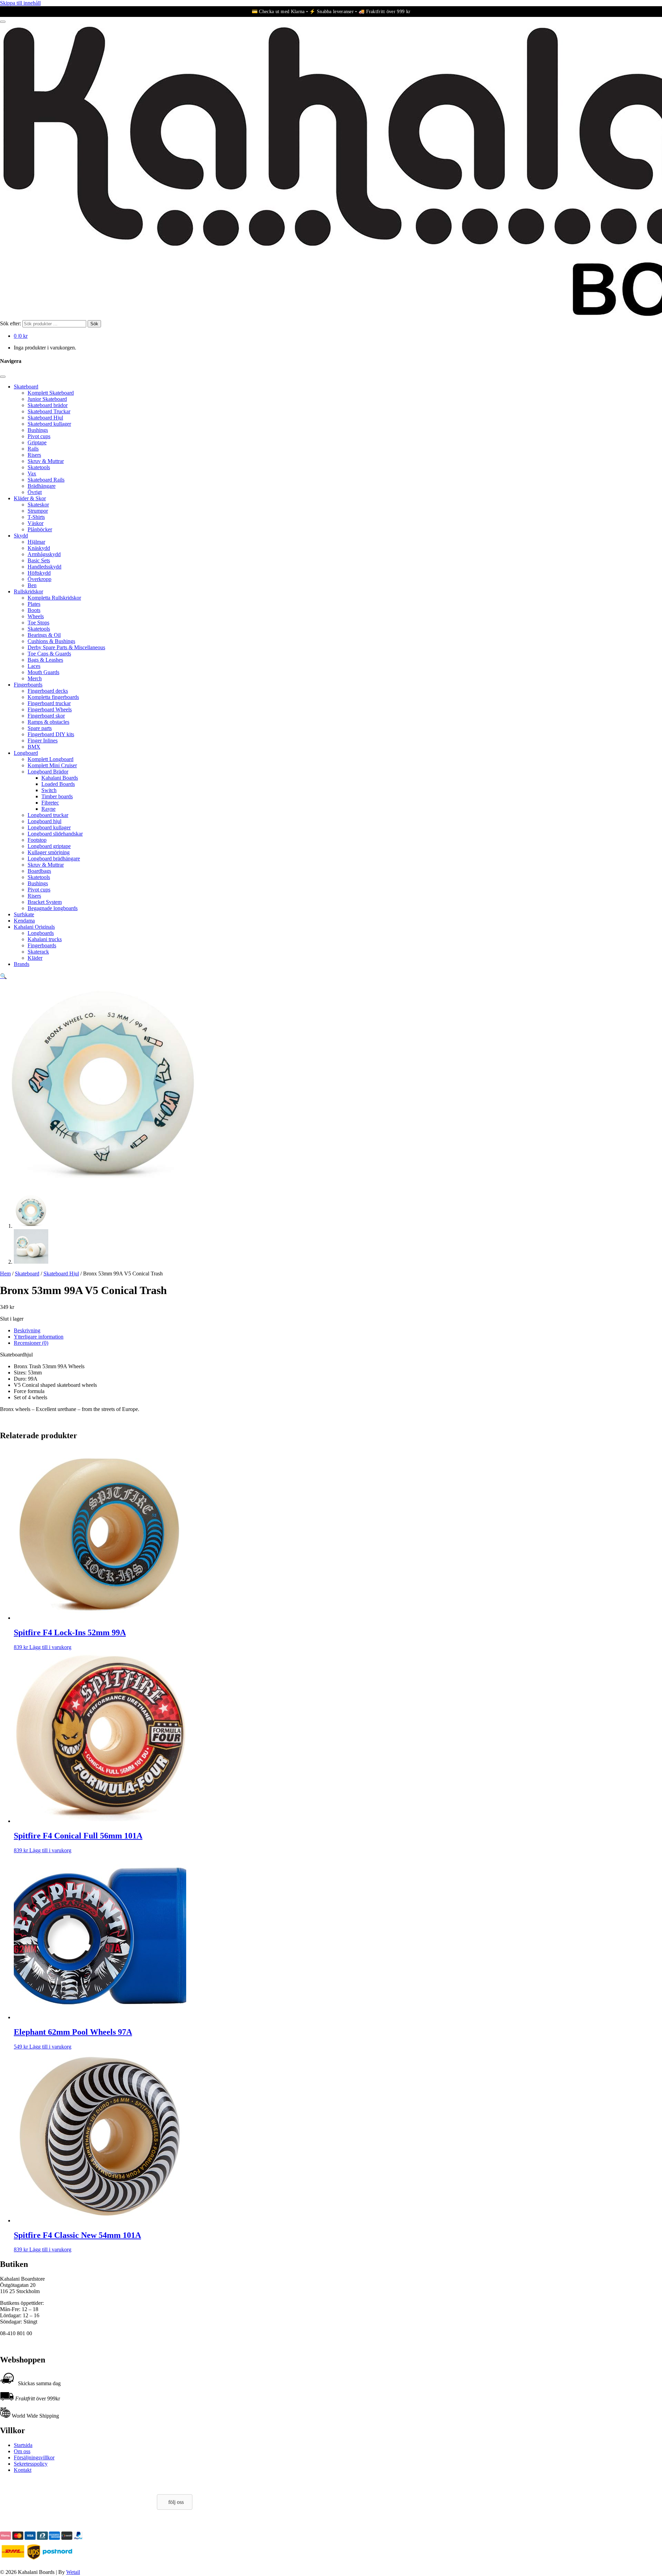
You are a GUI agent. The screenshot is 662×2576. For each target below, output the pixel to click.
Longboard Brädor (48, 772)
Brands (22, 964)
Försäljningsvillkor (34, 2457)
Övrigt (35, 492)
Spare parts (40, 728)
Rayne (48, 809)
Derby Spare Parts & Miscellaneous (66, 647)
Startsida (23, 2445)
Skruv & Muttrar (46, 461)
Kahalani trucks (45, 939)
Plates (34, 604)
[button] (3, 976)
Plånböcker (40, 529)
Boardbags (39, 871)
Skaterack (38, 952)
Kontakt (23, 2470)
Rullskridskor (28, 591)
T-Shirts (36, 517)
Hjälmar (36, 542)
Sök (94, 324)
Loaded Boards (58, 784)
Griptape (37, 442)
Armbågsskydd (44, 554)
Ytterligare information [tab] (39, 1337)
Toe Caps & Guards (49, 654)
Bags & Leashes (45, 660)
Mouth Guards (43, 672)
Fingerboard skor (46, 716)
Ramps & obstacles (48, 722)
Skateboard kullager (49, 424)
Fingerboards (28, 685)
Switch (49, 790)
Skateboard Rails (46, 480)
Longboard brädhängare (54, 858)
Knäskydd (39, 548)
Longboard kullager (49, 827)
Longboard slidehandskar (55, 834)
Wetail (73, 2572)
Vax (32, 473)
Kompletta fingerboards (53, 697)
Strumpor (38, 511)
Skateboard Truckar (49, 411)
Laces (34, 666)
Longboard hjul (44, 821)
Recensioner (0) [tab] (31, 1343)
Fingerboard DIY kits (51, 734)
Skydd (21, 536)
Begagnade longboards (53, 908)
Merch (35, 678)
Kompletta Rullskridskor (54, 598)
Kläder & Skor (30, 498)
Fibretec (50, 803)
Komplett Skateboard (51, 393)
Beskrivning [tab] (27, 1330)
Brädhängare (42, 486)
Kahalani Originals (34, 927)
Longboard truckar (48, 815)
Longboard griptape (49, 846)
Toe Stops (38, 623)
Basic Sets (39, 560)
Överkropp (39, 579)
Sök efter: (11, 323)
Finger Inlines (43, 741)
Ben (32, 585)
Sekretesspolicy (31, 2464)
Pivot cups (39, 436)
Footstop (37, 840)
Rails (33, 449)
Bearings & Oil (44, 635)
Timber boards (57, 796)
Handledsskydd (44, 567)
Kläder (35, 958)
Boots (34, 610)
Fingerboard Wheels (50, 709)
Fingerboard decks (48, 691)
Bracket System (45, 902)
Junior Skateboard (47, 399)
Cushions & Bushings (51, 641)
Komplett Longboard (51, 759)
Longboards (41, 933)
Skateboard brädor (48, 405)
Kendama (24, 921)
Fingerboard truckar (49, 703)
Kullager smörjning (49, 852)
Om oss (22, 2451)
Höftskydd (39, 573)
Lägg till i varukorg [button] (50, 1647)
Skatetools (39, 467)
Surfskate (24, 914)
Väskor (36, 523)
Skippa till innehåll (20, 3)
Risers (34, 455)
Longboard (26, 753)
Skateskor (38, 505)
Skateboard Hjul (45, 418)
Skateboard (26, 387)
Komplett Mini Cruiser (52, 765)
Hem (5, 1274)
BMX (34, 747)
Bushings (38, 430)
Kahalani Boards (60, 778)
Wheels (36, 616)
